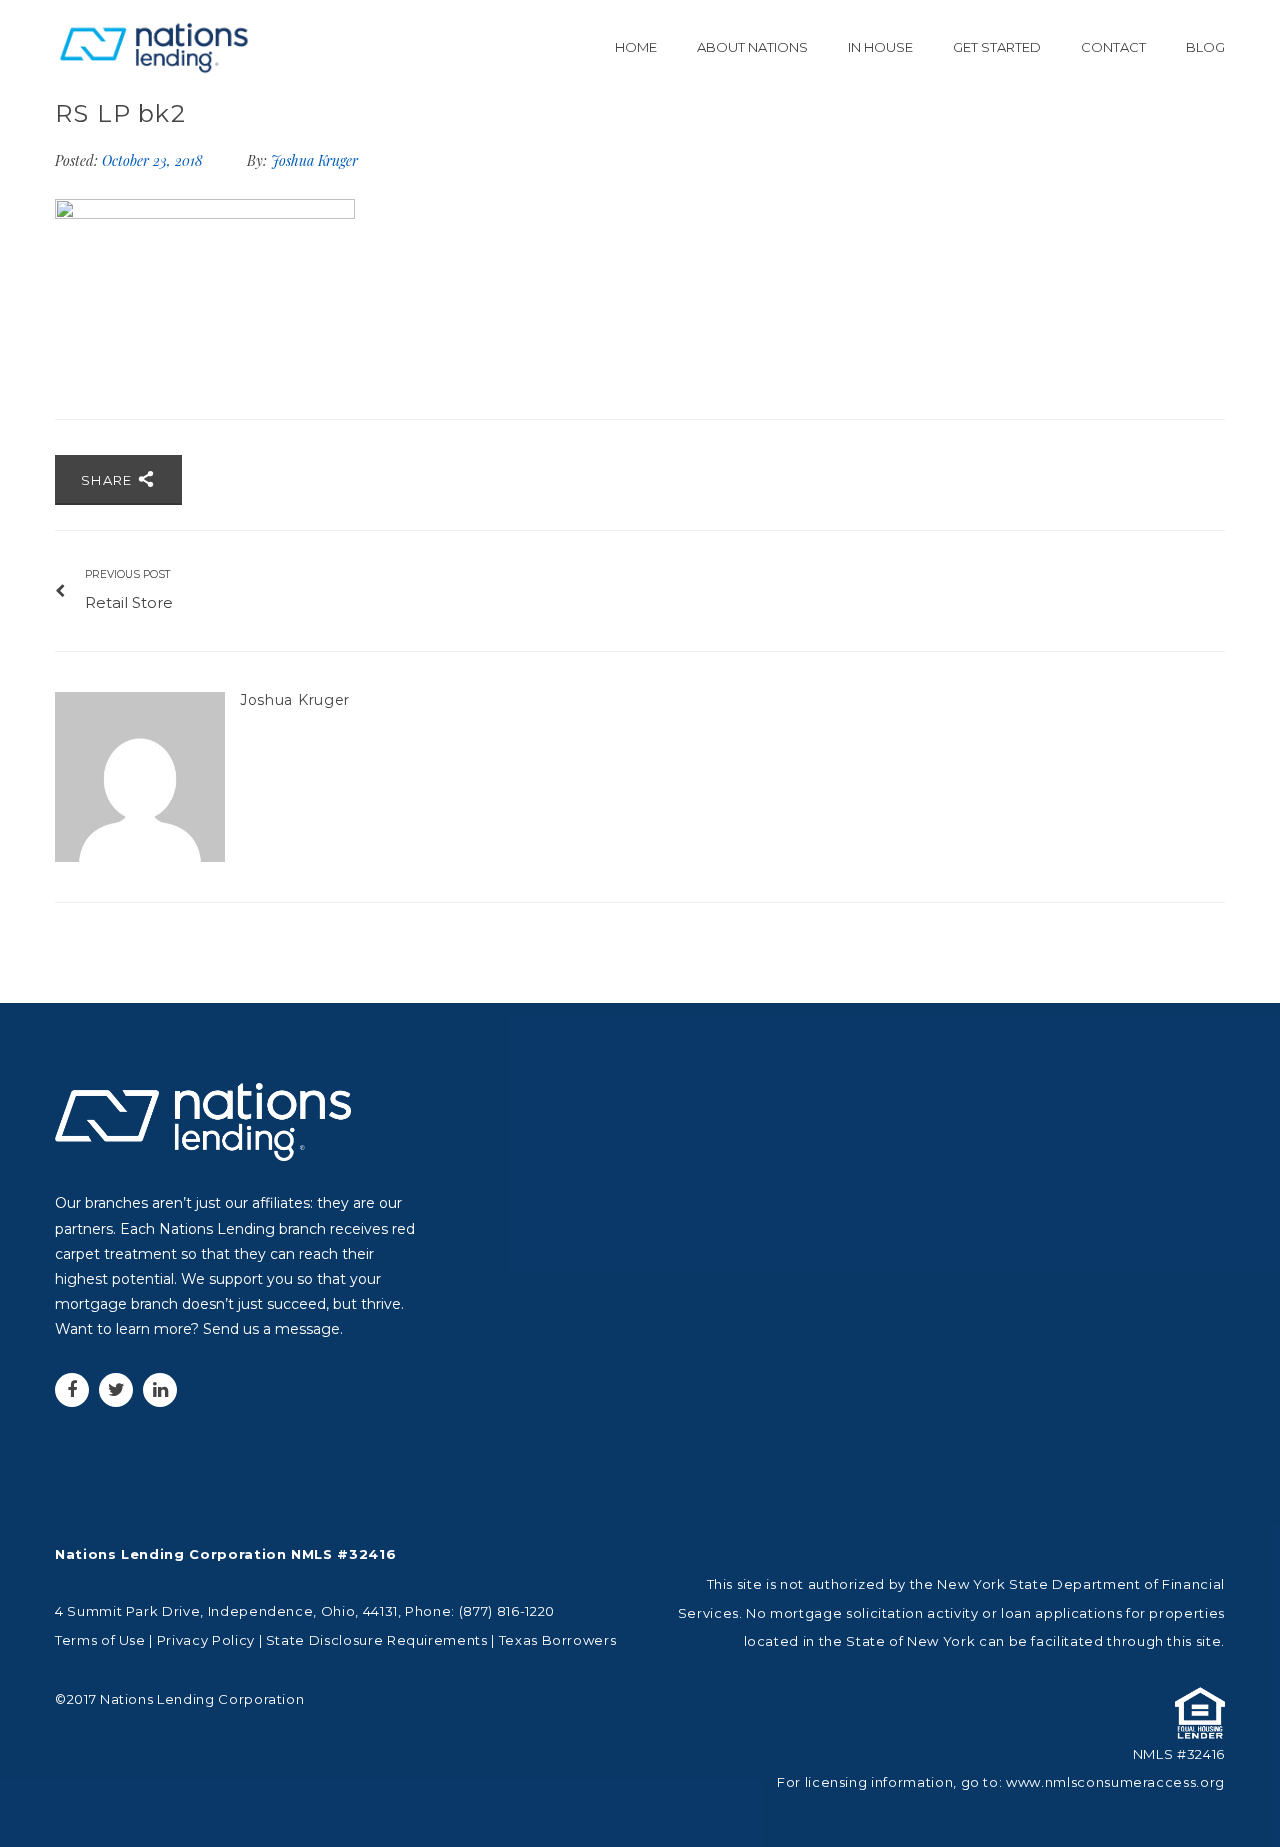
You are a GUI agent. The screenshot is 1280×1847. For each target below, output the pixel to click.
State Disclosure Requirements (377, 1640)
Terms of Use (100, 1640)
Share (109, 480)
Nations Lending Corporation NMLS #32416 (225, 1554)
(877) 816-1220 (507, 1611)
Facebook (72, 1390)
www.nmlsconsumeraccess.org (1115, 1782)
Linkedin (160, 1390)
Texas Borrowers (558, 1640)
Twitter (116, 1390)
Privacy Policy (206, 1640)
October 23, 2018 (154, 160)
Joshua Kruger (314, 160)
